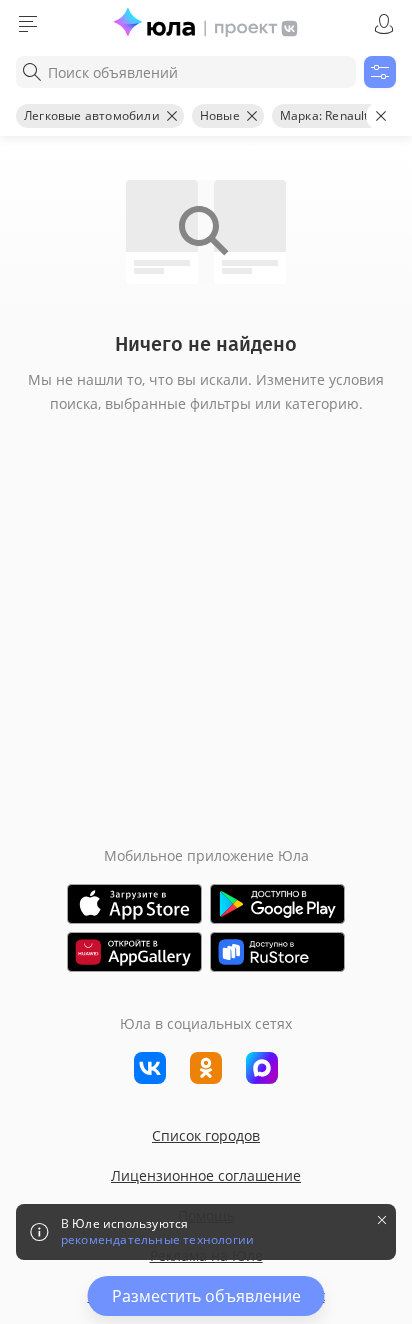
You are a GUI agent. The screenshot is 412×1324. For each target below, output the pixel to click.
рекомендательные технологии (157, 1240)
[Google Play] (277, 904)
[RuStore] (277, 952)
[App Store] (134, 904)
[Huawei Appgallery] (134, 952)
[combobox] (186, 72)
